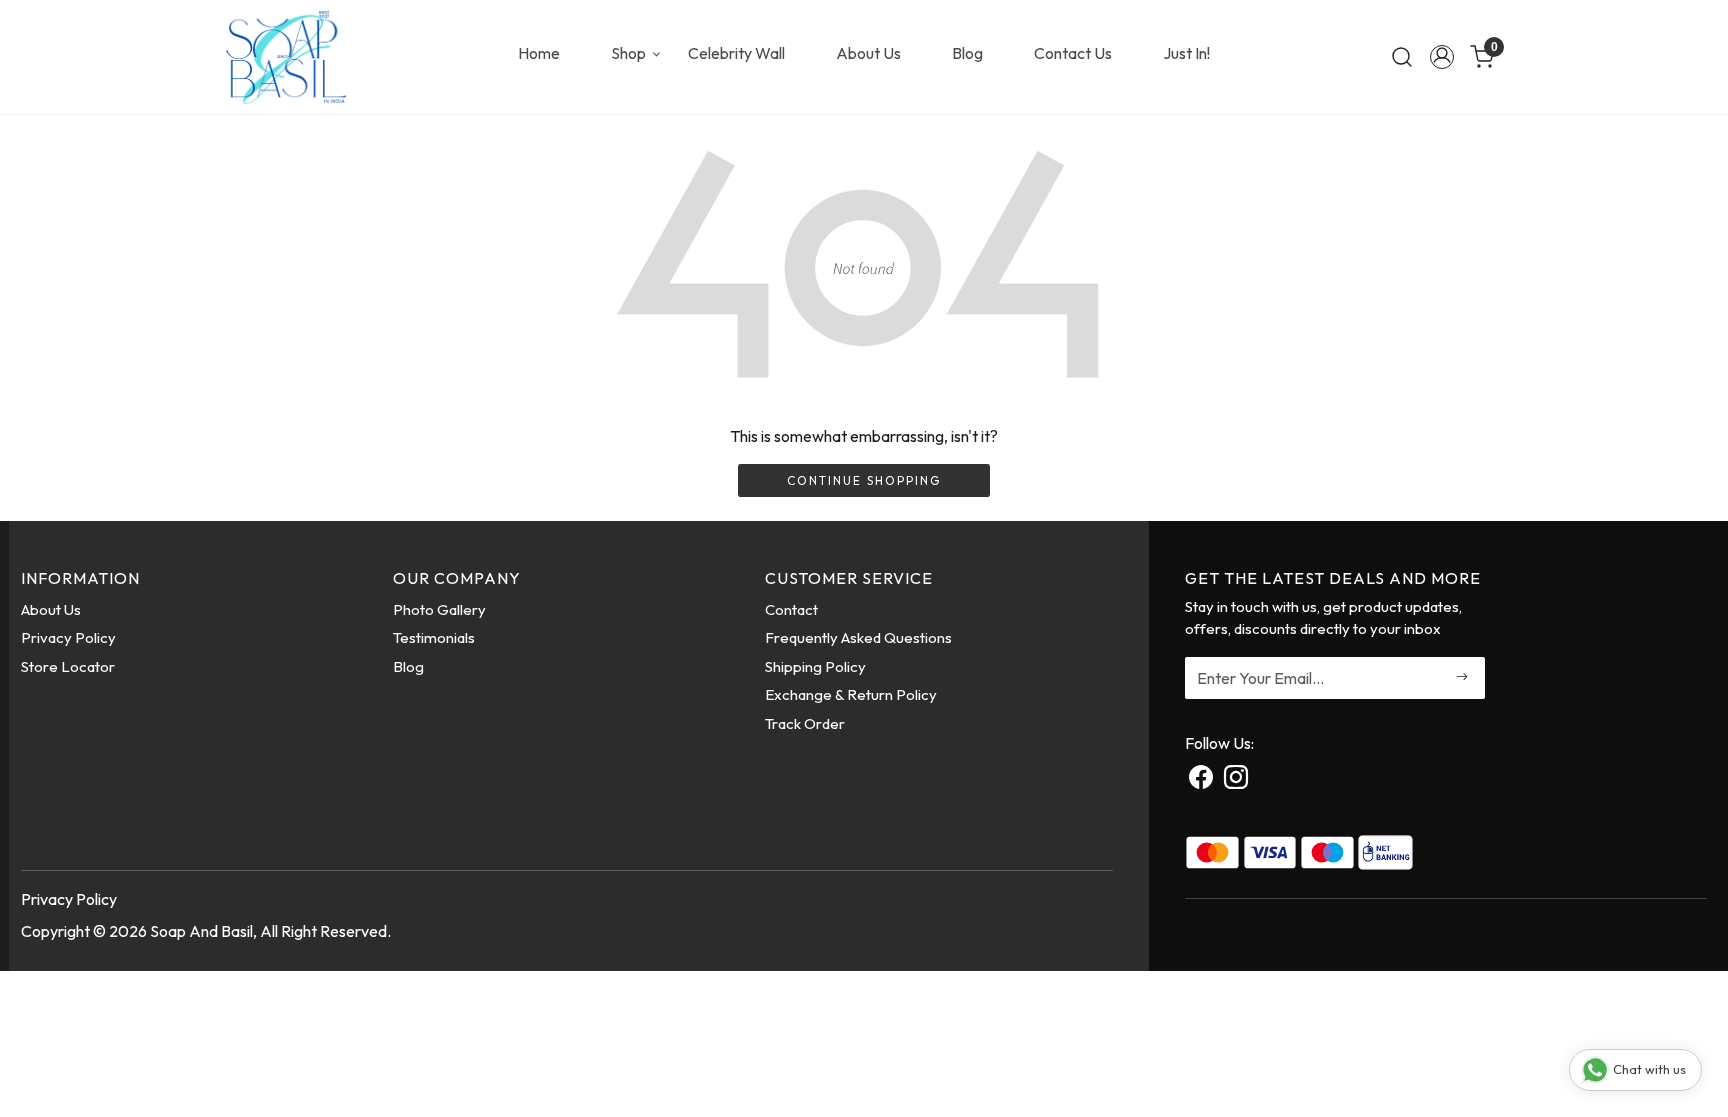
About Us (868, 53)
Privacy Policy (68, 637)
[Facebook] (1201, 780)
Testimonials (434, 637)
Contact (791, 609)
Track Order (805, 723)
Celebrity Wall (736, 53)
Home (539, 53)
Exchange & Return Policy (851, 694)
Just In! (1186, 53)
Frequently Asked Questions (858, 637)
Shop (628, 53)
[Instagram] (1236, 780)
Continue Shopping (864, 480)
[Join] (1462, 678)
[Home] (286, 57)
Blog (967, 53)
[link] (1402, 57)
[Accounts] (1442, 57)
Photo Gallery (439, 609)
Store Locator (68, 666)
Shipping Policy (815, 666)
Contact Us (1073, 53)
